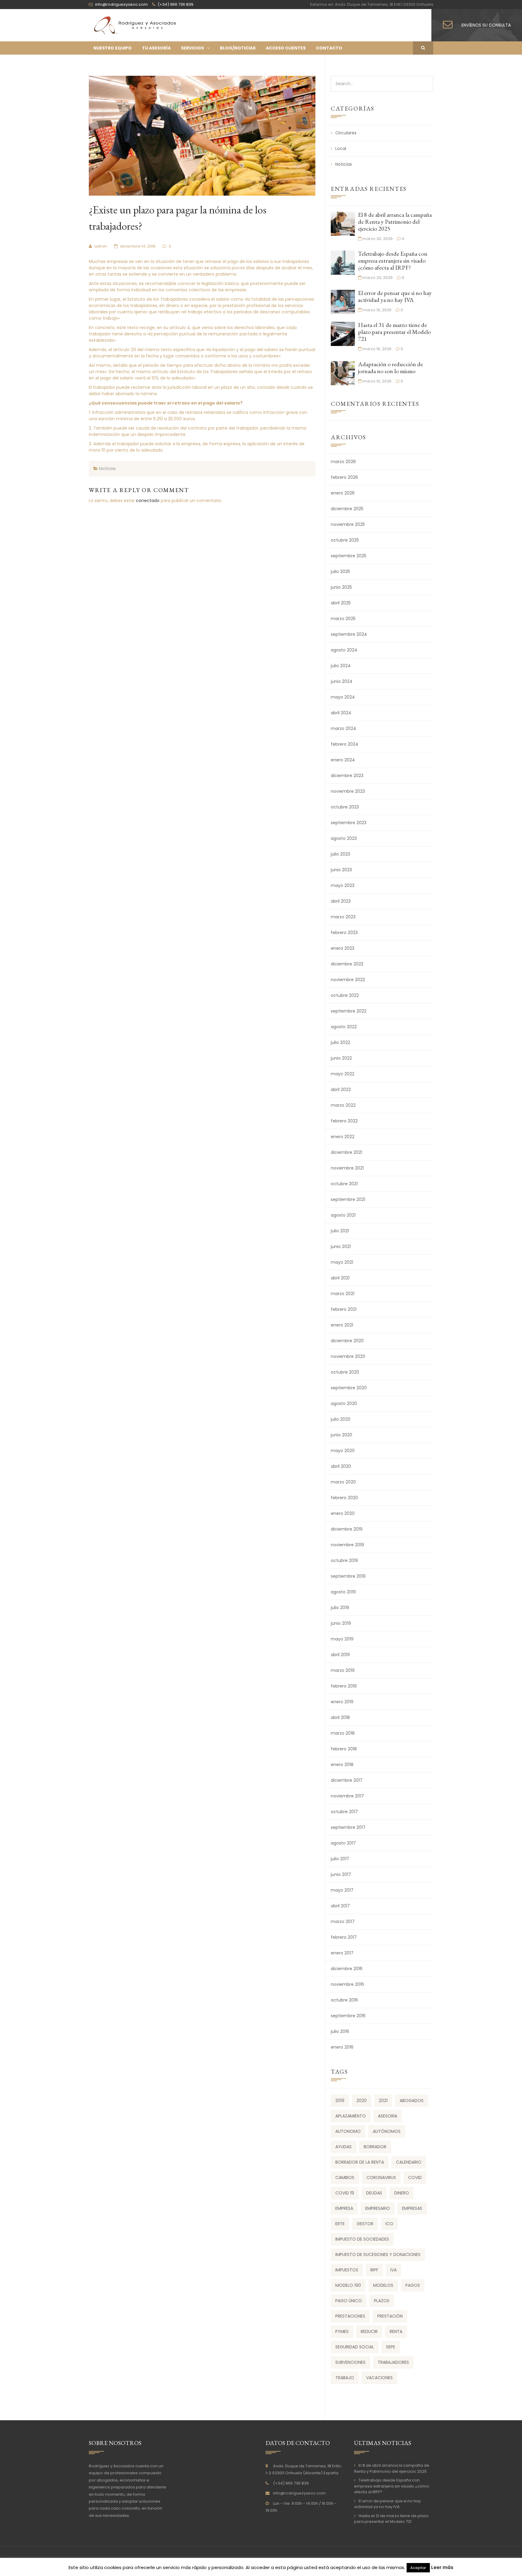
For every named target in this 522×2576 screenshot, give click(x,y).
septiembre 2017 (348, 1827)
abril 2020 (341, 1466)
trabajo (345, 2378)
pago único (349, 2301)
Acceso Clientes (286, 48)
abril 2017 (340, 1906)
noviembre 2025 (348, 524)
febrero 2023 (344, 933)
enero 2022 (343, 1137)
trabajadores (393, 2362)
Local (341, 149)
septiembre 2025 (349, 556)
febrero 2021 (344, 1309)
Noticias (107, 469)
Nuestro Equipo (113, 48)
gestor (365, 2224)
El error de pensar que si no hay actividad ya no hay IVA (395, 296)
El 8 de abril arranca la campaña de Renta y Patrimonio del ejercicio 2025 (395, 222)
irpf (374, 2270)
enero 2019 (342, 1702)
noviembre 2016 (347, 1984)
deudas (374, 2193)
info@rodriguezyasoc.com (299, 2493)
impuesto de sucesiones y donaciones (378, 2254)
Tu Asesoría (156, 48)
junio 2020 (342, 1435)
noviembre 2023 (348, 791)
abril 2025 (341, 603)
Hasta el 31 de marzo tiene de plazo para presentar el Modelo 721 (394, 332)
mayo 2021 (342, 1262)
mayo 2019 (342, 1639)
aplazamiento (351, 2116)
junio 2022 (341, 1058)
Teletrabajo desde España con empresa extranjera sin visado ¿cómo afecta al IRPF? (393, 261)
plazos (382, 2301)
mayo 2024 (343, 697)
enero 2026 (343, 493)
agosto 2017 (343, 1843)
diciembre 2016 (347, 1969)
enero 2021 (342, 1325)
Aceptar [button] (418, 2568)
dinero (402, 2193)
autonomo (348, 2131)
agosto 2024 (344, 650)
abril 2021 (340, 1278)
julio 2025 (340, 571)
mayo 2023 (343, 885)
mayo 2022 (343, 1074)
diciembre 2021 (346, 1152)
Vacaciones (379, 2378)
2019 (340, 2101)
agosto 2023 (344, 838)
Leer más (442, 2567)
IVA (393, 2270)
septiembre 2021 (348, 1199)
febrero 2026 (344, 477)
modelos (383, 2285)
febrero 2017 (344, 1937)
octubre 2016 (344, 2000)
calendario (409, 2162)
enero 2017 (342, 1953)
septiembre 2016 (348, 2016)
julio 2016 (340, 2031)
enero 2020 (343, 1513)
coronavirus (381, 2178)
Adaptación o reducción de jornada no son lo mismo (390, 368)
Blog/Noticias (238, 48)
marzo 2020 (343, 1482)
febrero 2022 (344, 1121)
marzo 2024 (343, 728)
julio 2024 (341, 666)
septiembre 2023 (349, 823)
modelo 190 (348, 2285)
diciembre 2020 (347, 1341)
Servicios (192, 48)
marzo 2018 (343, 1733)
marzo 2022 (343, 1105)
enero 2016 (342, 2047)
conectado (148, 501)
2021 (383, 2101)
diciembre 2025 (347, 509)
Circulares (346, 133)
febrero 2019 (344, 1686)
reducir (369, 2331)
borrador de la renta (360, 2162)
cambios (345, 2178)
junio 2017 (341, 1874)
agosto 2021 (343, 1215)
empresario (378, 2208)
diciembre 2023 (347, 776)
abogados (412, 2101)
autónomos (387, 2131)
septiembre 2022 (349, 1011)
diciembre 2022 (347, 964)
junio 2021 (341, 1246)
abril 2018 (340, 1717)
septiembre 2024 (349, 634)
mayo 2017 (342, 1890)
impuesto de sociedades (362, 2239)
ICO (389, 2224)
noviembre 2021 (347, 1168)
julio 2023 (340, 854)
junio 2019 (341, 1623)
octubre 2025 (345, 540)
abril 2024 (341, 713)
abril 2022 (341, 1090)
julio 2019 (340, 1608)
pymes (342, 2331)
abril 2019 (340, 1655)
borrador (375, 2147)
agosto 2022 (344, 1027)
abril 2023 (341, 901)
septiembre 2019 (348, 1576)
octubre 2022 (345, 995)
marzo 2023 (343, 917)
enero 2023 (343, 948)
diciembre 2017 (347, 1780)
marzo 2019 (343, 1670)
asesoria (388, 2116)
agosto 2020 (344, 1403)
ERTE (340, 2224)
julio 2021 (340, 1231)
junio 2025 (341, 587)
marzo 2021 (343, 1294)
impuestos (347, 2270)
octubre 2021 (344, 1184)
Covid (415, 2178)
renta (396, 2331)
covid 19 (345, 2193)
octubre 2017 (344, 1812)
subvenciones (350, 2362)
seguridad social (355, 2347)
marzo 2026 (343, 462)
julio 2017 (340, 1859)
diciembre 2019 (347, 1529)
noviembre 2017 (347, 1796)
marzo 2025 (343, 619)
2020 (362, 2101)
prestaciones (350, 2316)
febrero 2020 (344, 1498)
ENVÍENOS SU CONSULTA (486, 25)
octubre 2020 (345, 1372)
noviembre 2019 (347, 1545)
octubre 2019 (344, 1560)
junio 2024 (342, 681)
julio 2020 (341, 1419)
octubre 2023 (345, 807)
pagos (413, 2285)
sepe (391, 2347)
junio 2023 (341, 870)
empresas (412, 2208)
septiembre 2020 (349, 1388)
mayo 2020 (343, 1451)
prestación (390, 2316)
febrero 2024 (345, 744)
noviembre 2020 (348, 1356)
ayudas (343, 2147)
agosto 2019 (343, 1592)
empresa (344, 2208)
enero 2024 (343, 760)
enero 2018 (342, 1765)
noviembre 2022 (348, 980)
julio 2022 (340, 1042)
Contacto (329, 48)
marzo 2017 (343, 1922)
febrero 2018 (344, 1749)
